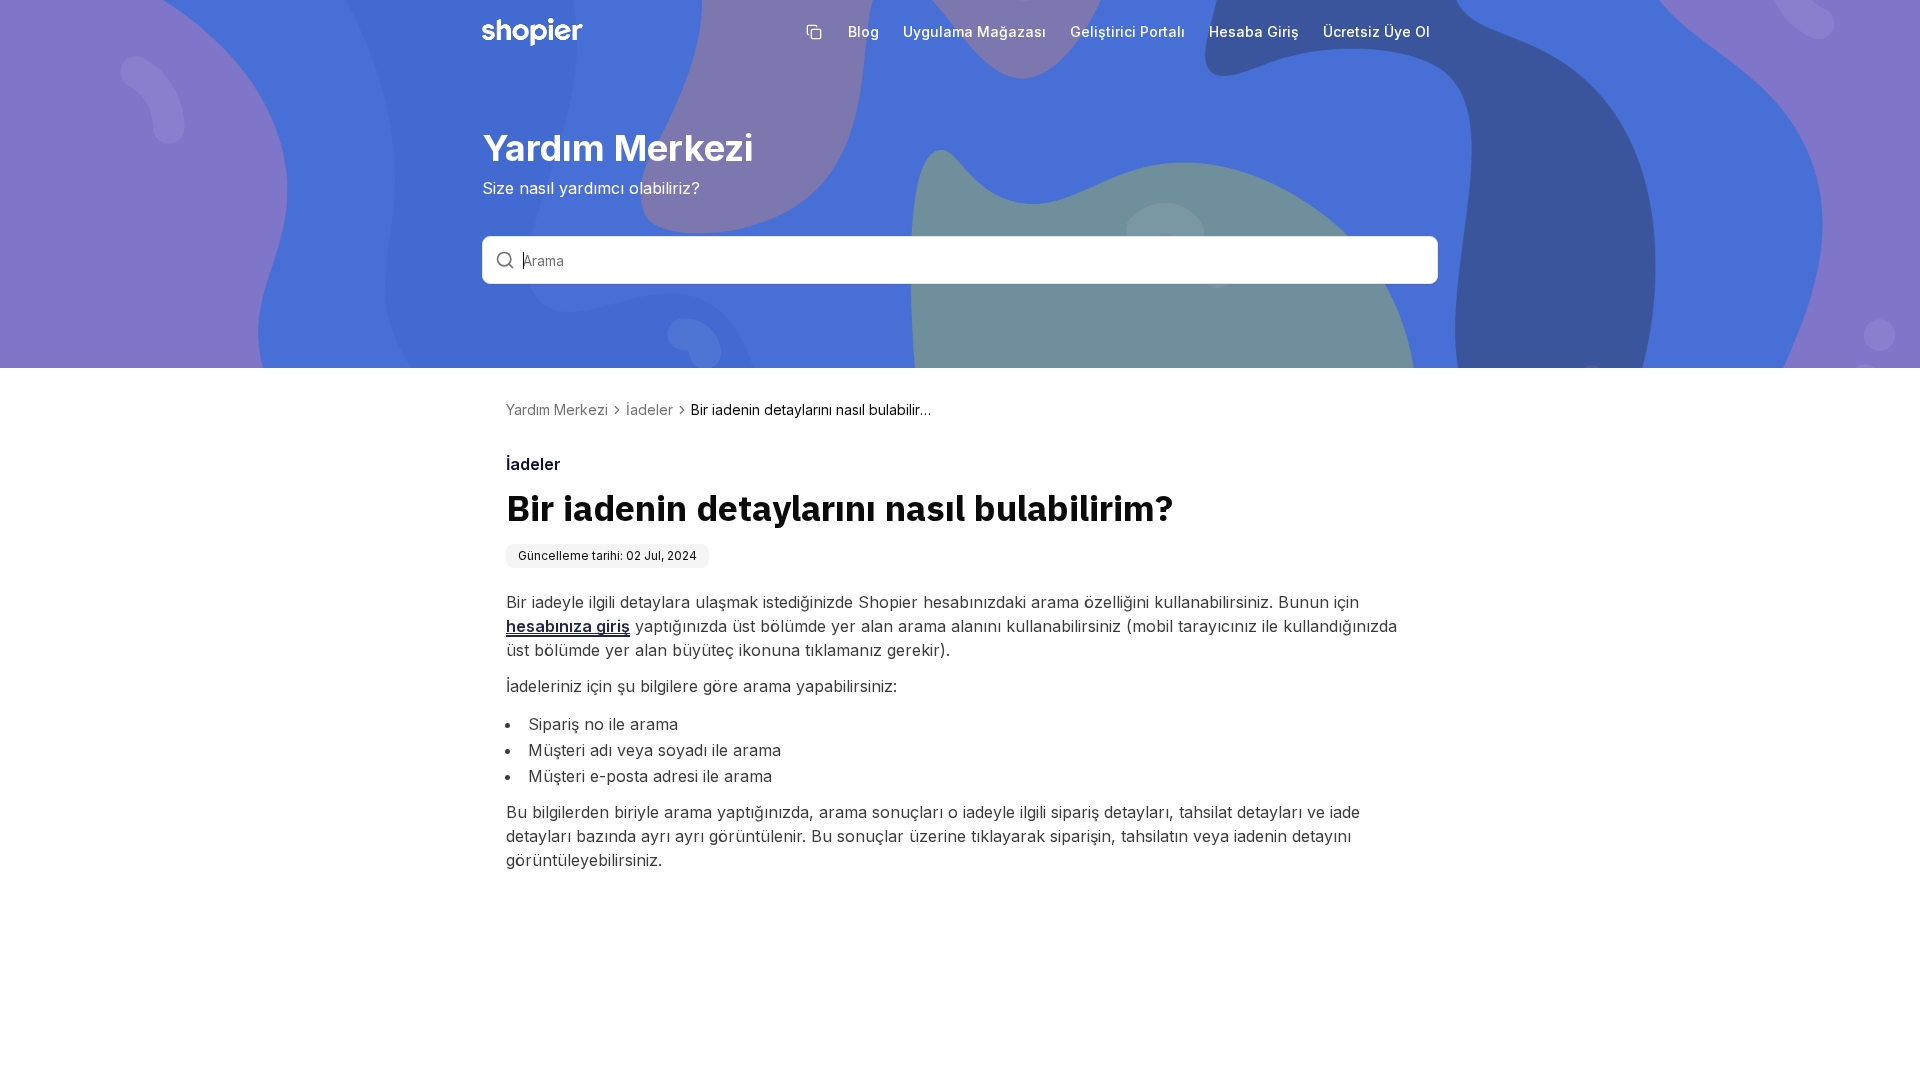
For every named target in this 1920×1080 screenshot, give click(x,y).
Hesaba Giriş (1254, 31)
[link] (811, 410)
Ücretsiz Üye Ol (1376, 31)
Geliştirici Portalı (1127, 31)
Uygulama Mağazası (974, 31)
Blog (863, 31)
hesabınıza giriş (568, 626)
